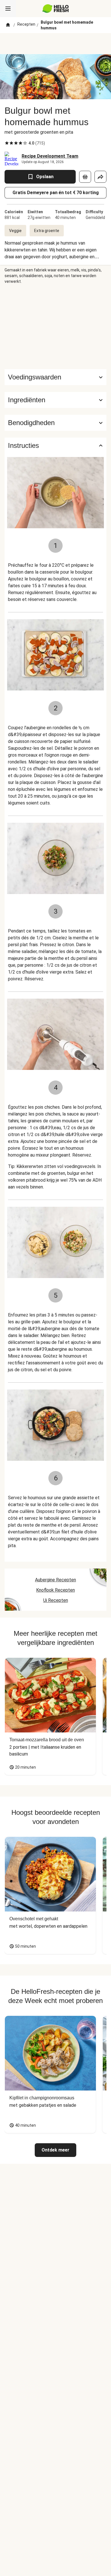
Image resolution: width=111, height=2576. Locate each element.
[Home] (8, 25)
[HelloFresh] (56, 9)
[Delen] (100, 177)
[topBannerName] (55, 44)
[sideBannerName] (55, 327)
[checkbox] (7, 143)
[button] (55, 400)
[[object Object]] (85, 177)
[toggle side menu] (8, 9)
